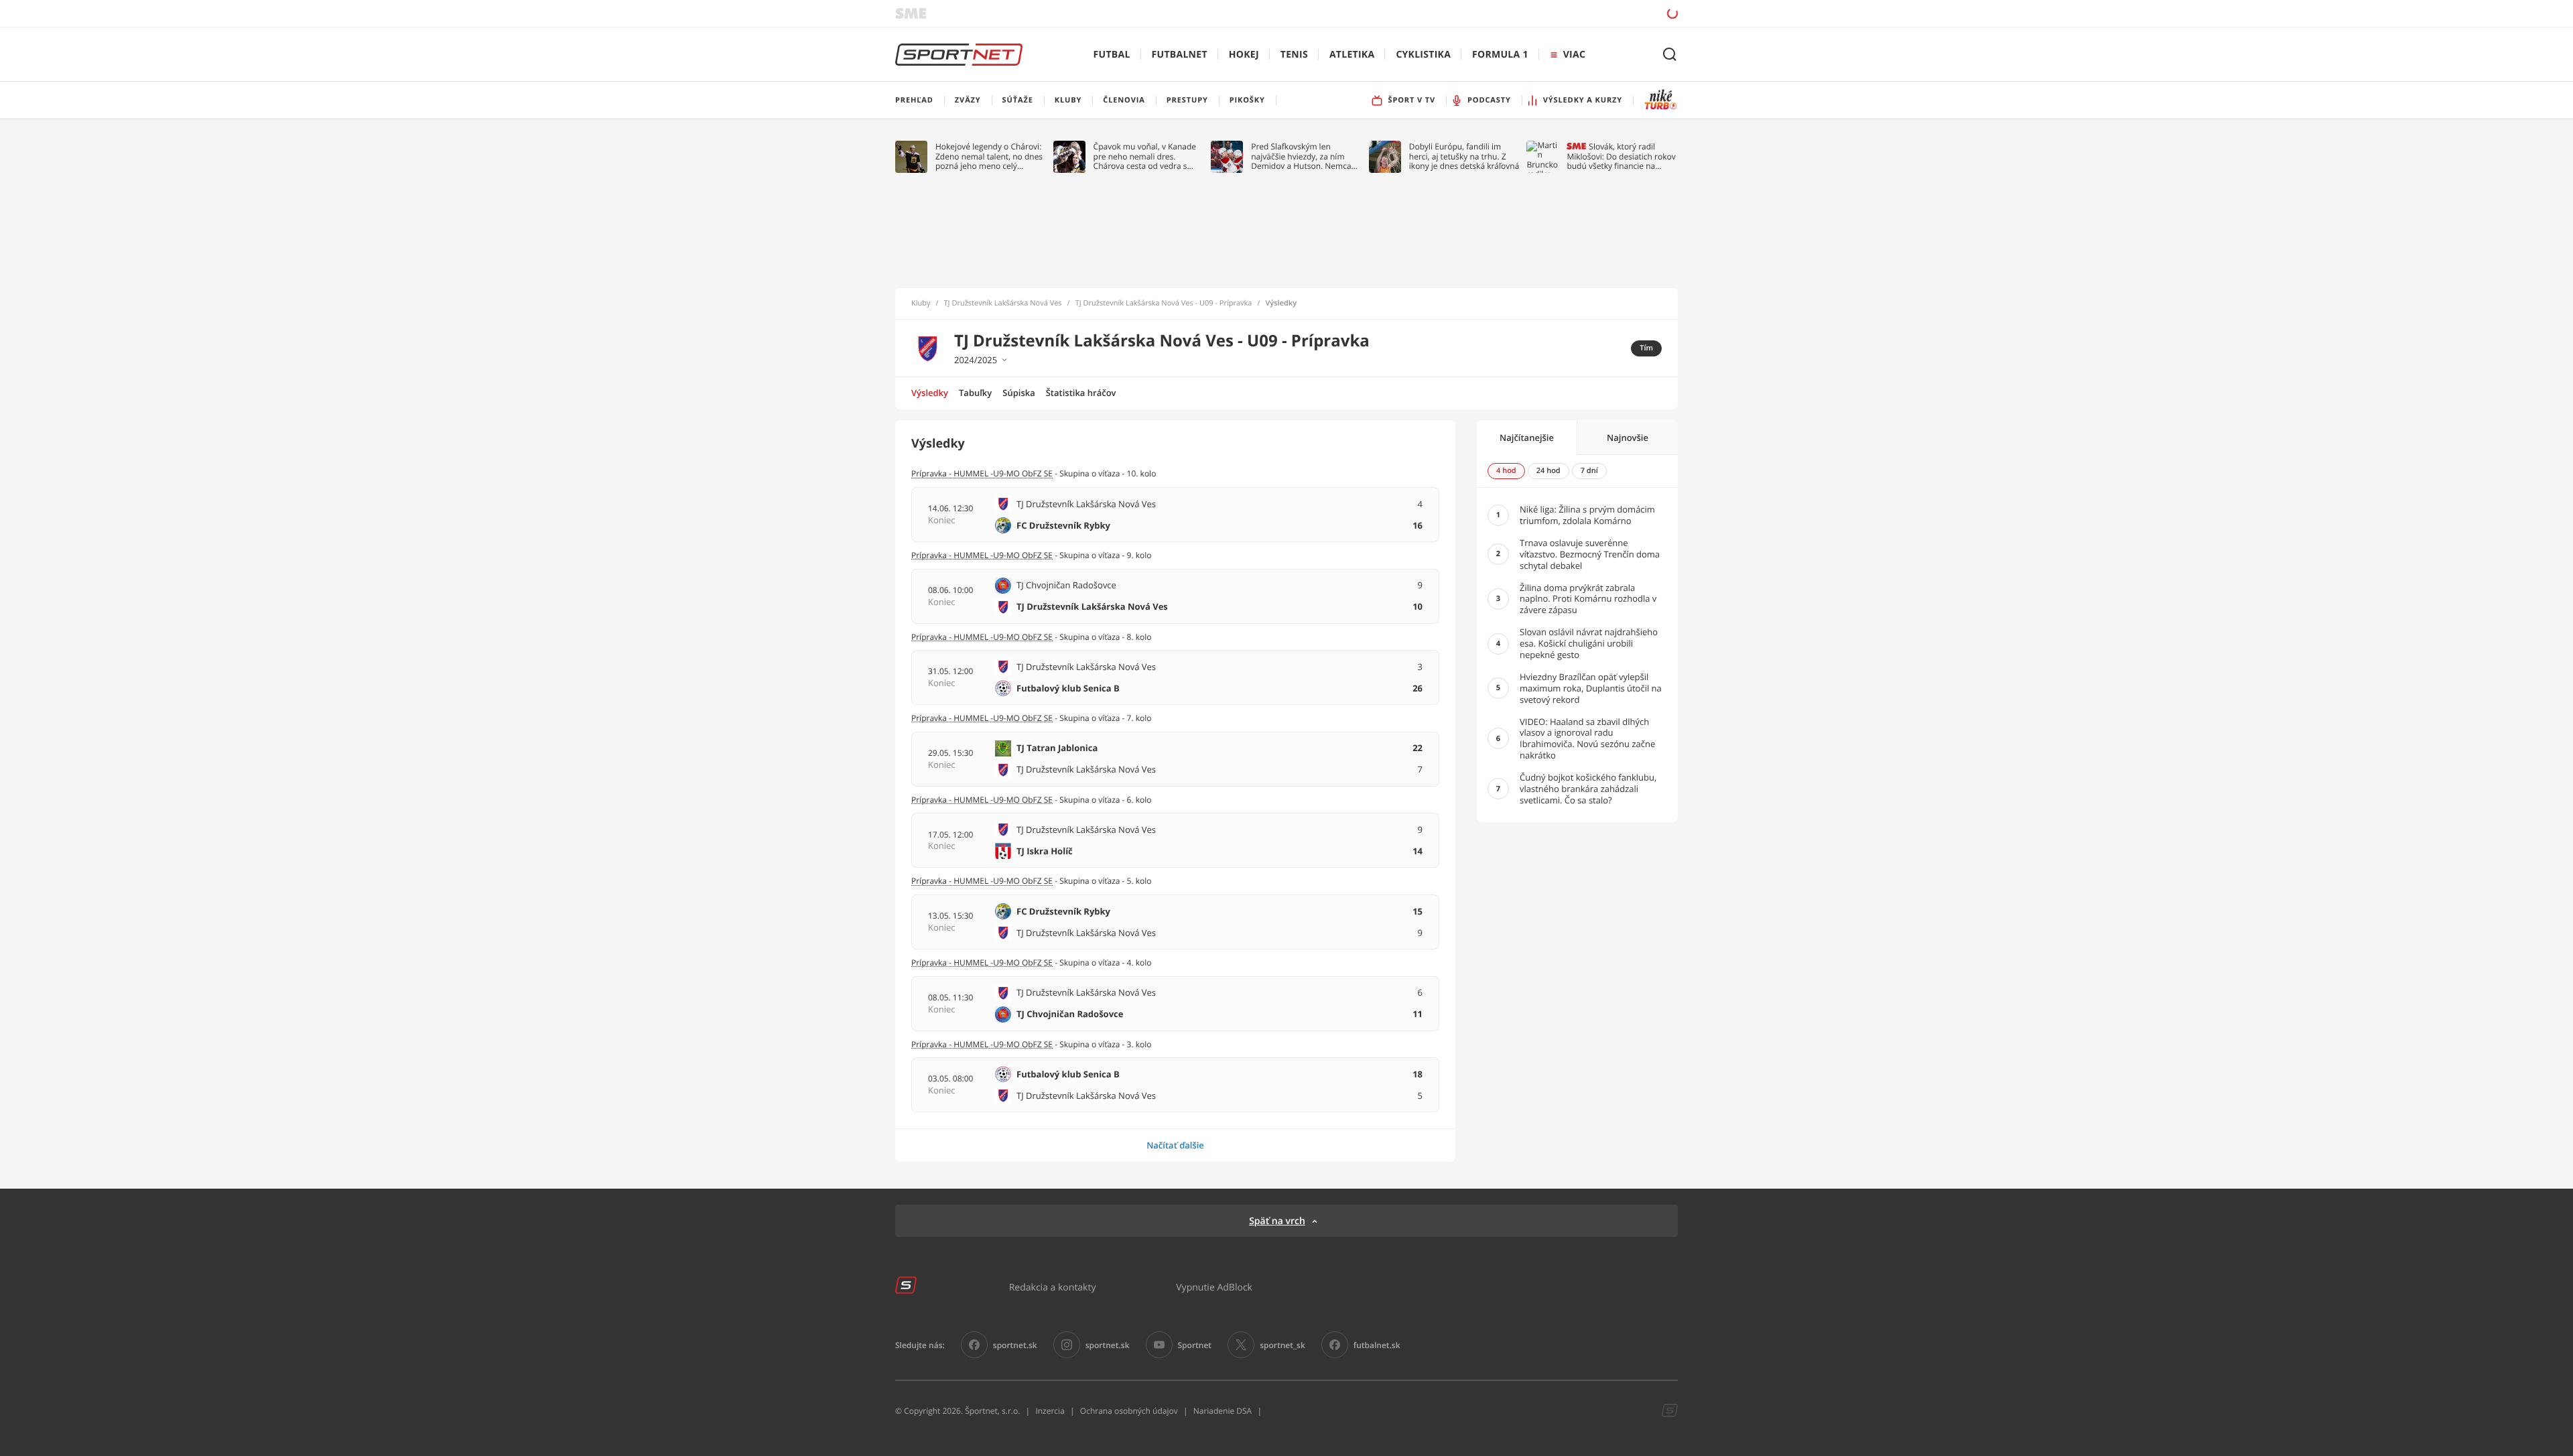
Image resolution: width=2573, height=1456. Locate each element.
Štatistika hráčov (1081, 393)
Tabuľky (975, 393)
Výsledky (930, 393)
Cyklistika (1423, 55)
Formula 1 (1500, 55)
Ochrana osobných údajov (1129, 1411)
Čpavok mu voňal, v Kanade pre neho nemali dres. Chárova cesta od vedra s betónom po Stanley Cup (1145, 156)
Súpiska (1018, 393)
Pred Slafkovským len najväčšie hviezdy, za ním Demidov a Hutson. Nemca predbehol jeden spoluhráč (1302, 156)
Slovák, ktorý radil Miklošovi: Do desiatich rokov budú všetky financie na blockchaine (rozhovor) (1621, 156)
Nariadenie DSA (1223, 1411)
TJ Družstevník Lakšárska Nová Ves (1003, 304)
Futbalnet (1180, 55)
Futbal (1112, 55)
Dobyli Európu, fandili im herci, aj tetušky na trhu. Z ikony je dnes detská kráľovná (1464, 156)
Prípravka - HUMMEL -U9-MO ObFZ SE (982, 473)
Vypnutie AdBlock (1214, 1287)
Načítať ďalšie (1175, 1145)
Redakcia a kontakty (1053, 1287)
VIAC (1574, 55)
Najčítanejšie (1527, 438)
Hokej (1244, 55)
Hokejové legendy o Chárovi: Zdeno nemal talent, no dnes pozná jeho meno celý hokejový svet (989, 156)
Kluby (921, 304)
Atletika (1352, 55)
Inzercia (1050, 1411)
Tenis (1294, 55)
